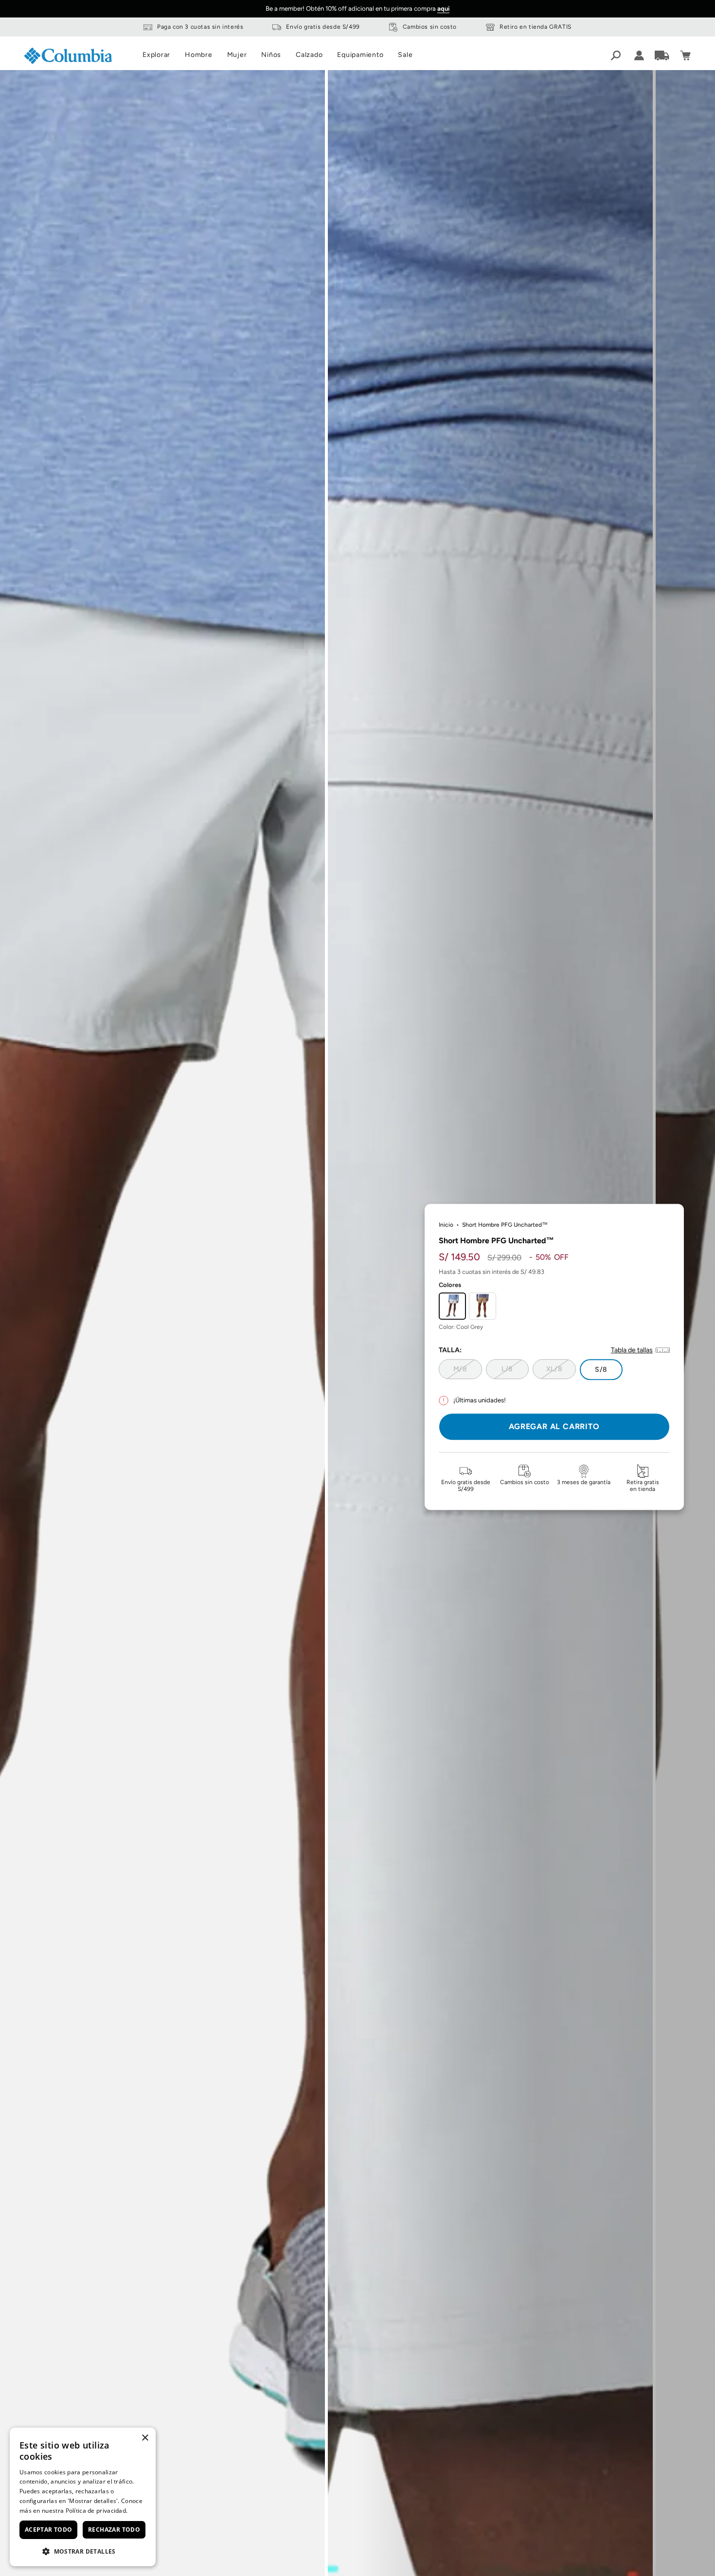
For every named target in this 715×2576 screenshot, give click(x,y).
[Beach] (483, 1306)
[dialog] (83, 2497)
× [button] (145, 2438)
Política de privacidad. (97, 2511)
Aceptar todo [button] (49, 2530)
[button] (83, 2551)
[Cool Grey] (452, 1306)
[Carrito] (685, 55)
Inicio (446, 1225)
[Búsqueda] (616, 55)
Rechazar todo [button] (114, 2530)
